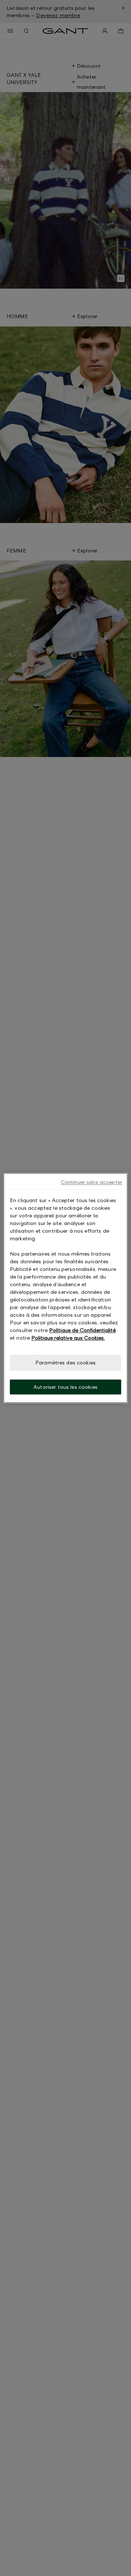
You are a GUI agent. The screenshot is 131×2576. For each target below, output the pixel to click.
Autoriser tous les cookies (65, 1387)
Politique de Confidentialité (82, 1330)
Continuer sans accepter (92, 1182)
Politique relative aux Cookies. (68, 1338)
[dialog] (65, 1288)
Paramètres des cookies (65, 1362)
